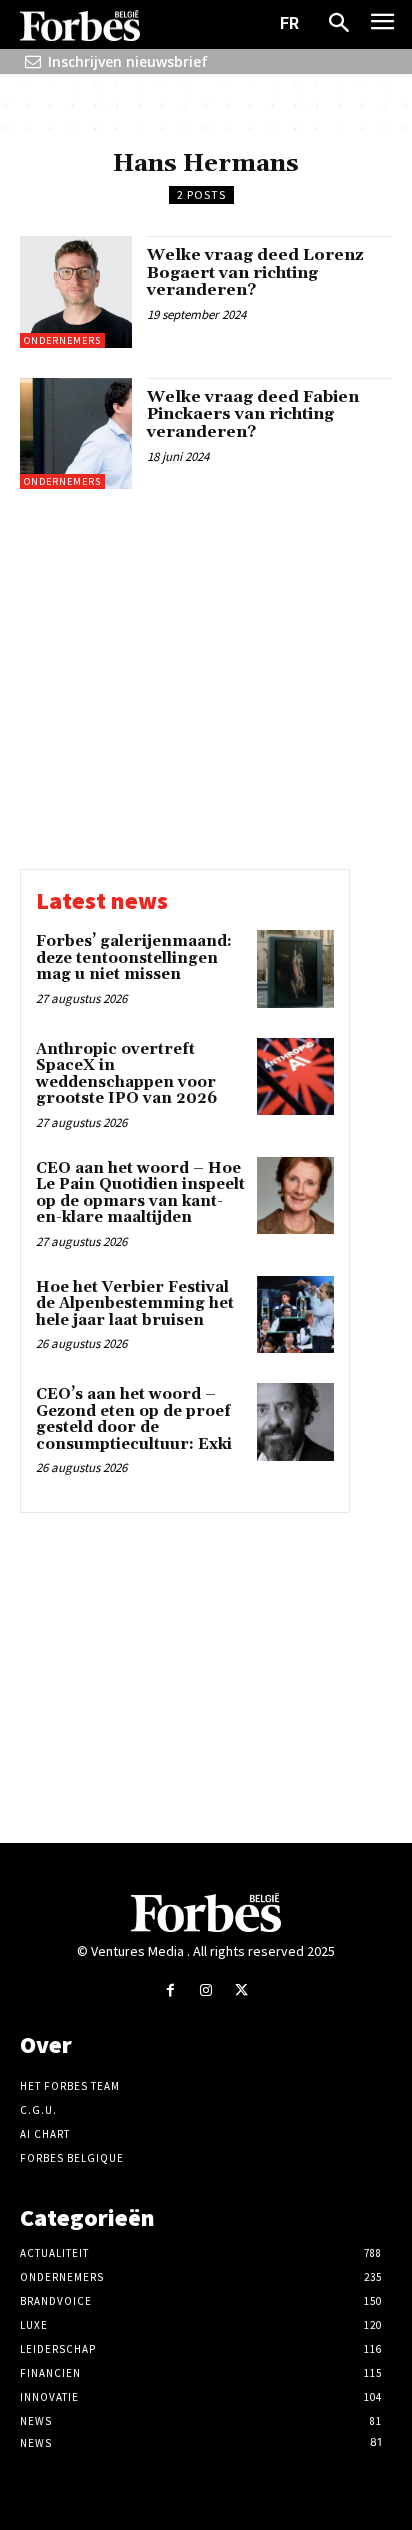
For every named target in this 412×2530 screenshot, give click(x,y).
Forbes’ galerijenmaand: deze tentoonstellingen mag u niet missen (134, 958)
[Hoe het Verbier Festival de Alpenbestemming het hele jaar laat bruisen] (295, 1314)
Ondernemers (62, 340)
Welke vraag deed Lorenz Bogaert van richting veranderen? (255, 272)
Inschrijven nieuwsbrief (128, 61)
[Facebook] (170, 1990)
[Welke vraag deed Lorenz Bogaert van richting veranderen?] (76, 292)
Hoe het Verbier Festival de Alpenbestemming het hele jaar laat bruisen (135, 1304)
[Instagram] (205, 1990)
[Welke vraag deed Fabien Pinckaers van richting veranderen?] (76, 434)
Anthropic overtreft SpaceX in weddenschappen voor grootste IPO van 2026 (126, 1074)
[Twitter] (241, 1990)
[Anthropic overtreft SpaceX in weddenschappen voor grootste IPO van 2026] (295, 1076)
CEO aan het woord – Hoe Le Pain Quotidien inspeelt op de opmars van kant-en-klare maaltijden (140, 1193)
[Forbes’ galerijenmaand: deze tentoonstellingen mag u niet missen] (295, 968)
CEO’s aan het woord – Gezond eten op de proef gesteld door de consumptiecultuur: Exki (134, 1419)
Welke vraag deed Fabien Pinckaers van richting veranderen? (253, 414)
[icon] (33, 61)
